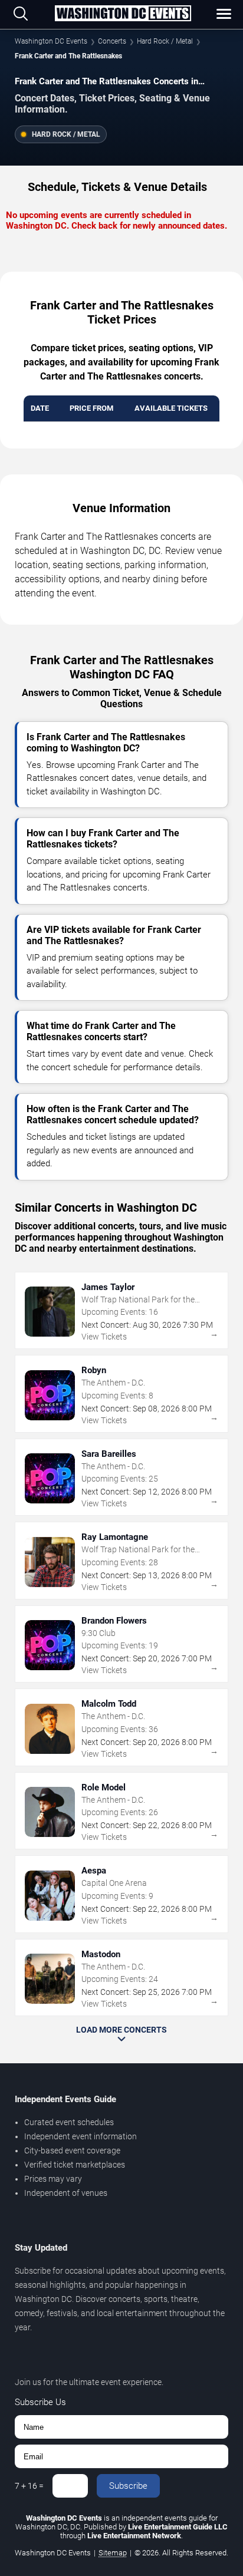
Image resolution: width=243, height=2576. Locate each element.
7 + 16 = (29, 2486)
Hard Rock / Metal (165, 41)
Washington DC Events (51, 41)
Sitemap (113, 2553)
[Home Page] (123, 14)
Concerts (112, 41)
